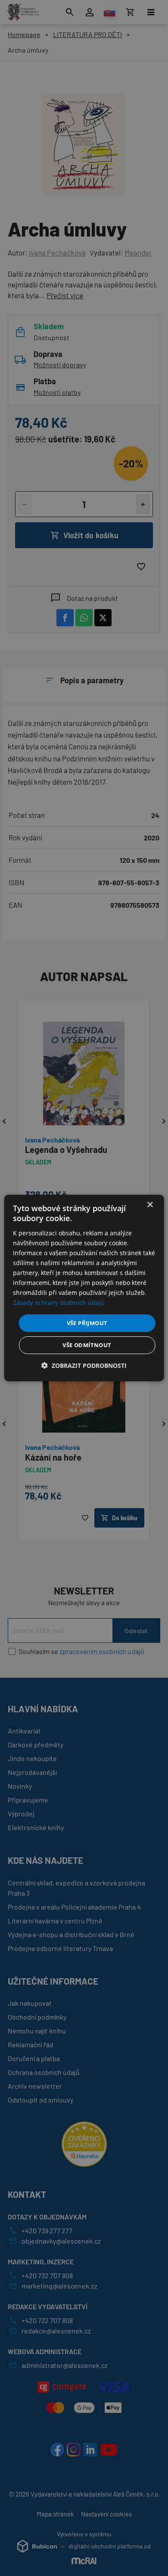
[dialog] (84, 1288)
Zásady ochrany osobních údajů (59, 1302)
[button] (84, 1365)
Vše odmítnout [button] (87, 1345)
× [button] (150, 1205)
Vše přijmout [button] (87, 1323)
